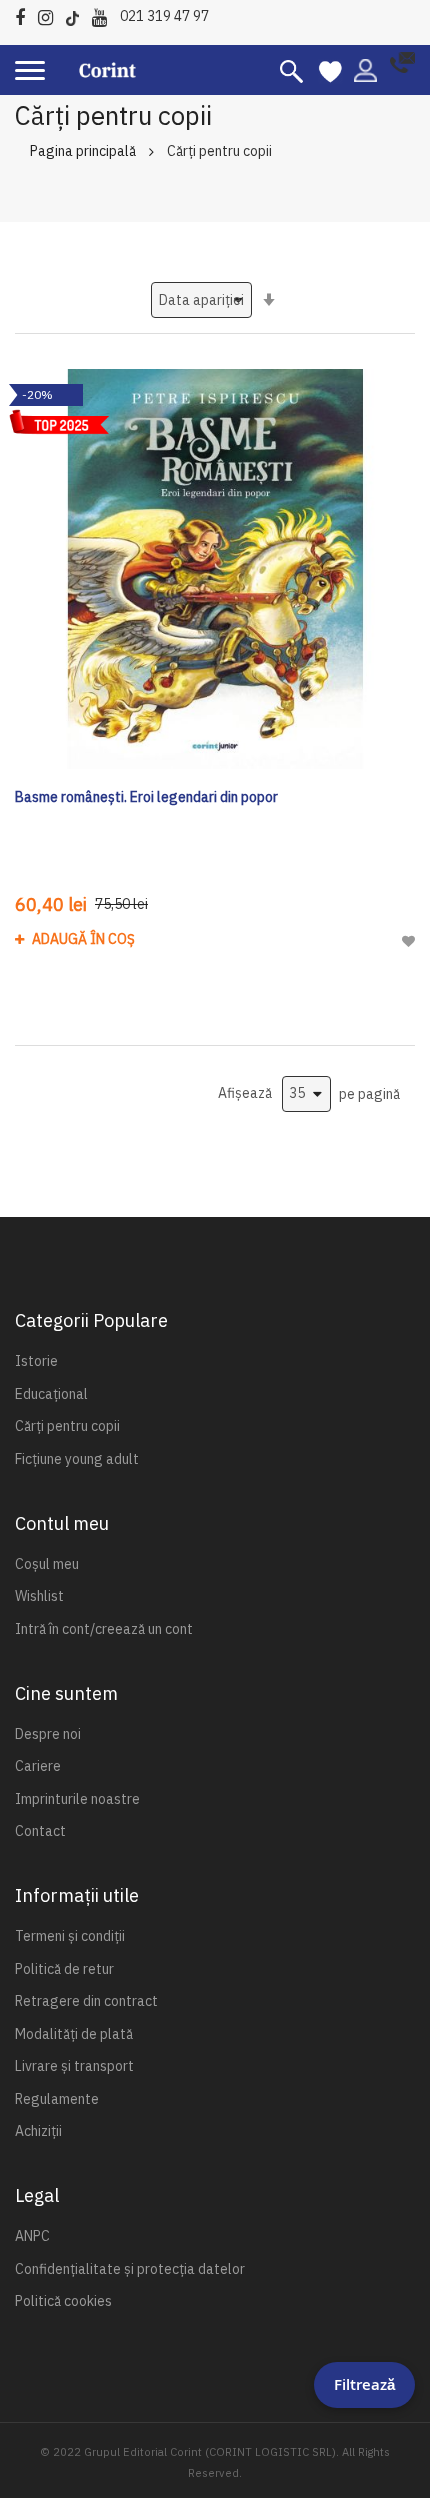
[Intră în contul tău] (365, 69)
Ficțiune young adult (77, 1459)
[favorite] (330, 70)
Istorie (36, 1361)
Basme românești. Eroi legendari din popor (146, 797)
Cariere (38, 1766)
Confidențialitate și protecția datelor (130, 2269)
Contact (40, 1831)
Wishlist (39, 1596)
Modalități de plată (74, 2034)
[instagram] (50, 14)
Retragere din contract (86, 2001)
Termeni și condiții (70, 1936)
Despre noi (48, 1734)
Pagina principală (83, 151)
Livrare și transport (74, 2066)
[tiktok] (77, 14)
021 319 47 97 (164, 16)
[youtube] (104, 14)
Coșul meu (47, 1564)
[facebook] (25, 14)
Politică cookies (63, 2301)
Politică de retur (64, 1969)
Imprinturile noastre (77, 1799)
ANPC (32, 2236)
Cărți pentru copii (67, 1426)
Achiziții (38, 2131)
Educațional (51, 1394)
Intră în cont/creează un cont (104, 1629)
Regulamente (57, 2099)
